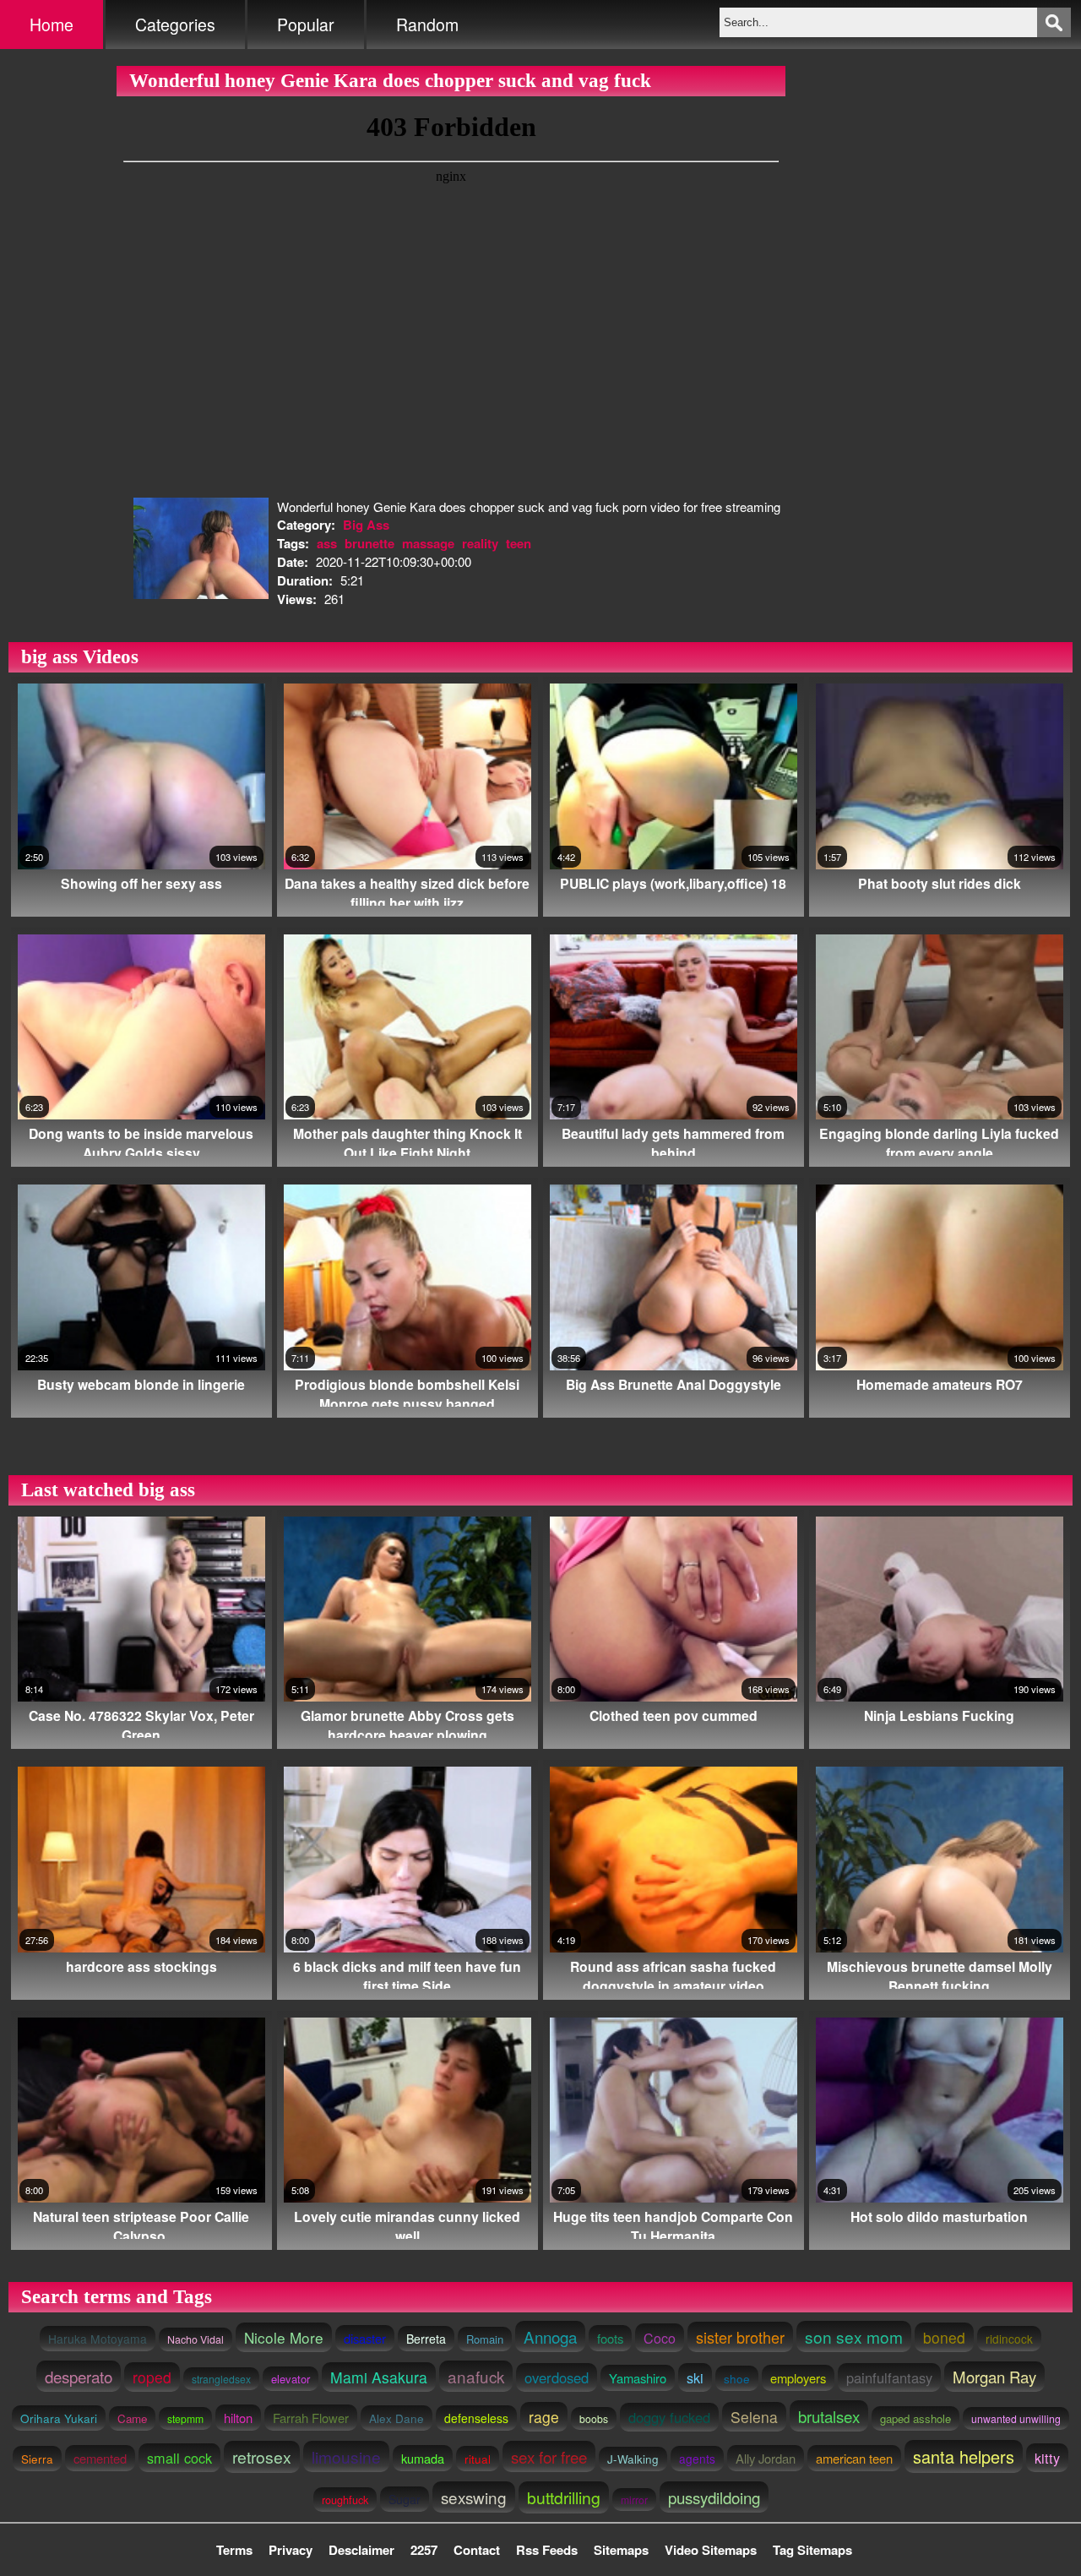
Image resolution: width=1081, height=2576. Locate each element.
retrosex (262, 2457)
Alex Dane (397, 2418)
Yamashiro (638, 2378)
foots (610, 2338)
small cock (179, 2458)
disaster (365, 2338)
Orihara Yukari (59, 2418)
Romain (485, 2339)
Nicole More (284, 2337)
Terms (234, 2550)
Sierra (37, 2459)
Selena (754, 2417)
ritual (478, 2459)
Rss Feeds (547, 2550)
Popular (306, 25)
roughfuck (345, 2500)
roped (152, 2377)
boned (944, 2337)
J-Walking (633, 2459)
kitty (1047, 2458)
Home (52, 25)
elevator (291, 2379)
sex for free (549, 2456)
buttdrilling (564, 2497)
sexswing (474, 2497)
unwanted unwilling (1016, 2418)
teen (519, 543)
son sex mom (854, 2336)
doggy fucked (669, 2417)
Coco (660, 2338)
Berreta (426, 2339)
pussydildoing (714, 2497)
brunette (369, 543)
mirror (634, 2500)
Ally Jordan (766, 2458)
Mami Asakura (379, 2377)
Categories (175, 25)
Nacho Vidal (196, 2339)
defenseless (476, 2418)
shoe (737, 2378)
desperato (79, 2376)
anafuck (476, 2376)
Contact (477, 2550)
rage (544, 2417)
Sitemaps (621, 2550)
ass (327, 543)
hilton (238, 2418)
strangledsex (221, 2379)
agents (697, 2459)
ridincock (1009, 2339)
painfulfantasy (889, 2377)
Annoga (550, 2336)
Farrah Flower (311, 2418)
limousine (346, 2456)
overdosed (557, 2377)
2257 (424, 2550)
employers (798, 2378)
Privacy (291, 2550)
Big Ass (366, 525)
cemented (100, 2458)
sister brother (740, 2337)
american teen (854, 2458)
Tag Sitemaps (812, 2550)
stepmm (185, 2418)
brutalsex (829, 2416)
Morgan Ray (994, 2377)
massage (428, 543)
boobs (594, 2418)
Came (132, 2418)
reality (480, 543)
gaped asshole (915, 2418)
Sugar (405, 2499)
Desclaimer (361, 2550)
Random (427, 25)
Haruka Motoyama (98, 2339)
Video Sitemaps (711, 2550)
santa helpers (964, 2456)
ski (695, 2377)
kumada (423, 2458)
